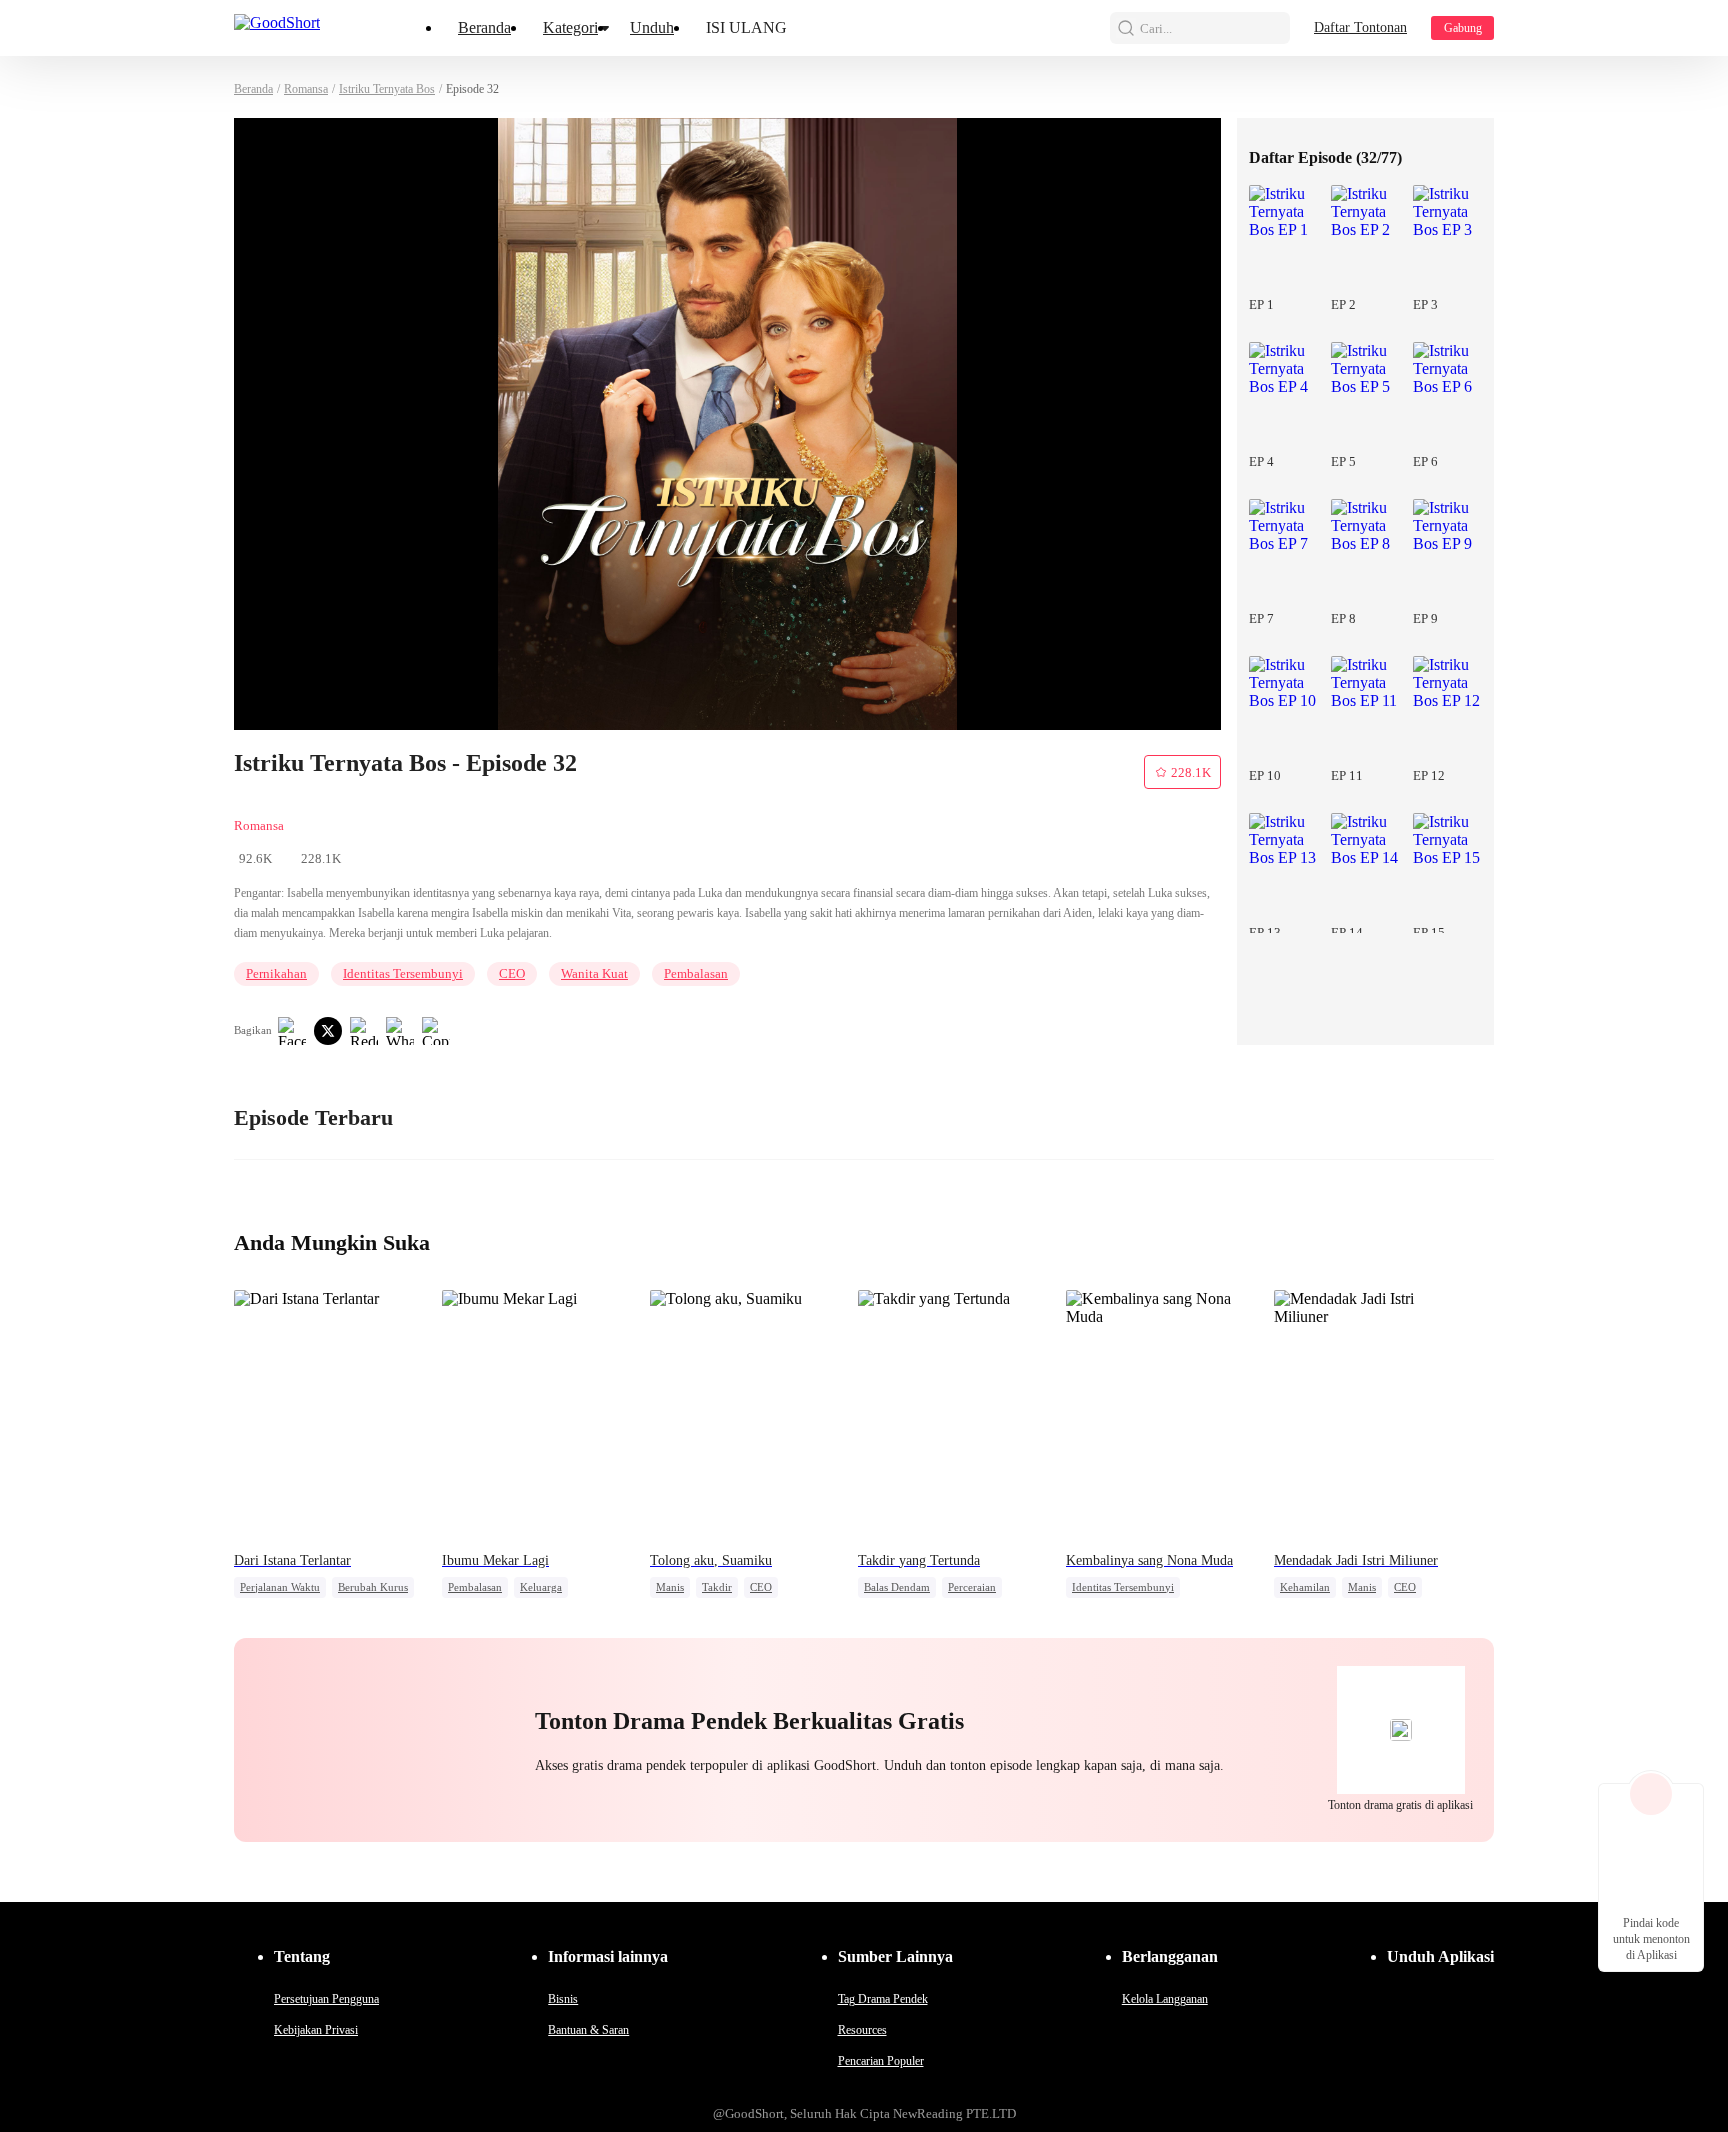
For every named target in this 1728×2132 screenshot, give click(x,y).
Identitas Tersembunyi (403, 973)
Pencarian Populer (881, 2061)
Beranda (484, 27)
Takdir (717, 1587)
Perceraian (972, 1587)
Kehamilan (1305, 1587)
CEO (512, 973)
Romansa (306, 89)
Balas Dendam (897, 1587)
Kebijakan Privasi (316, 2030)
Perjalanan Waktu (280, 1587)
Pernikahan (276, 973)
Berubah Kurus (373, 1587)
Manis (670, 1587)
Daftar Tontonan (1360, 27)
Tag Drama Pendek (883, 1999)
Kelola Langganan (1165, 1999)
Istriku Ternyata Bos (387, 89)
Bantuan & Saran (588, 2030)
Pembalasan (696, 973)
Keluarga (541, 1587)
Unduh (652, 27)
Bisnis (563, 1999)
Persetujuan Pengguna (326, 1999)
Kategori (570, 27)
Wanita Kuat (594, 973)
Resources (862, 2030)
